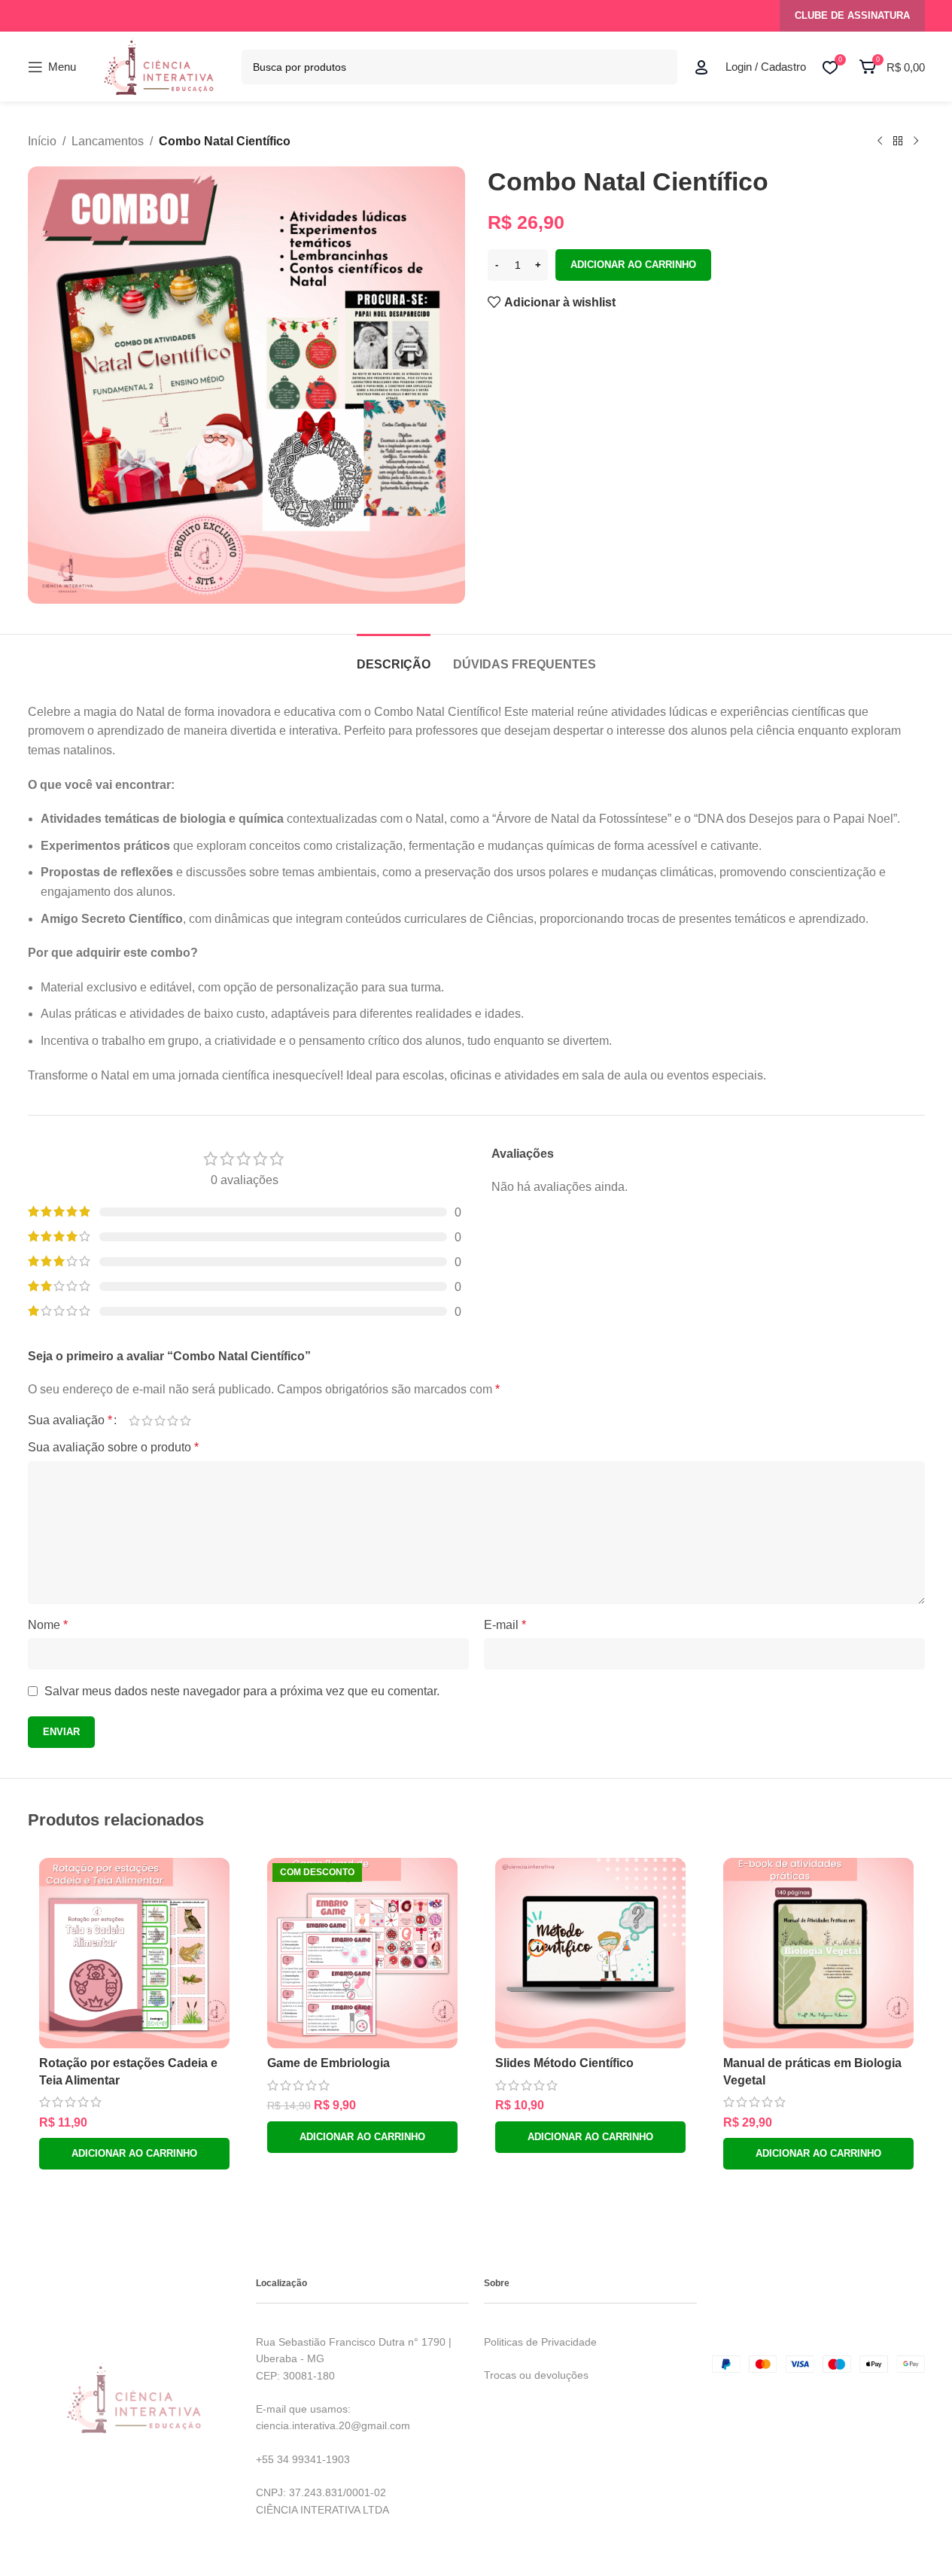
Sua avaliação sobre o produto (113, 1447)
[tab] (394, 657)
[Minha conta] (701, 67)
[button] (134, 2154)
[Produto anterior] (880, 142)
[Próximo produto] (916, 142)
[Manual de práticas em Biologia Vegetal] (818, 1953)
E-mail (505, 1625)
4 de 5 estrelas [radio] (173, 1420)
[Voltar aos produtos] (898, 142)
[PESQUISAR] (660, 67)
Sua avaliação (70, 1420)
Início (42, 141)
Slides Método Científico (564, 2063)
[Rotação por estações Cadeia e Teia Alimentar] (134, 1953)
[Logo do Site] (159, 66)
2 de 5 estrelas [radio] (147, 1420)
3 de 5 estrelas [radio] (160, 1420)
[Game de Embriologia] (362, 1953)
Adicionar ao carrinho (633, 265)
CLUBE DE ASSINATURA (852, 15)
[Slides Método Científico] (590, 1953)
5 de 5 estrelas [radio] (186, 1420)
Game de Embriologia (328, 2063)
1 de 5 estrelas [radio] (134, 1420)
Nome (48, 1625)
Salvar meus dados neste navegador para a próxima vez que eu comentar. (242, 1691)
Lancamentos (108, 141)
